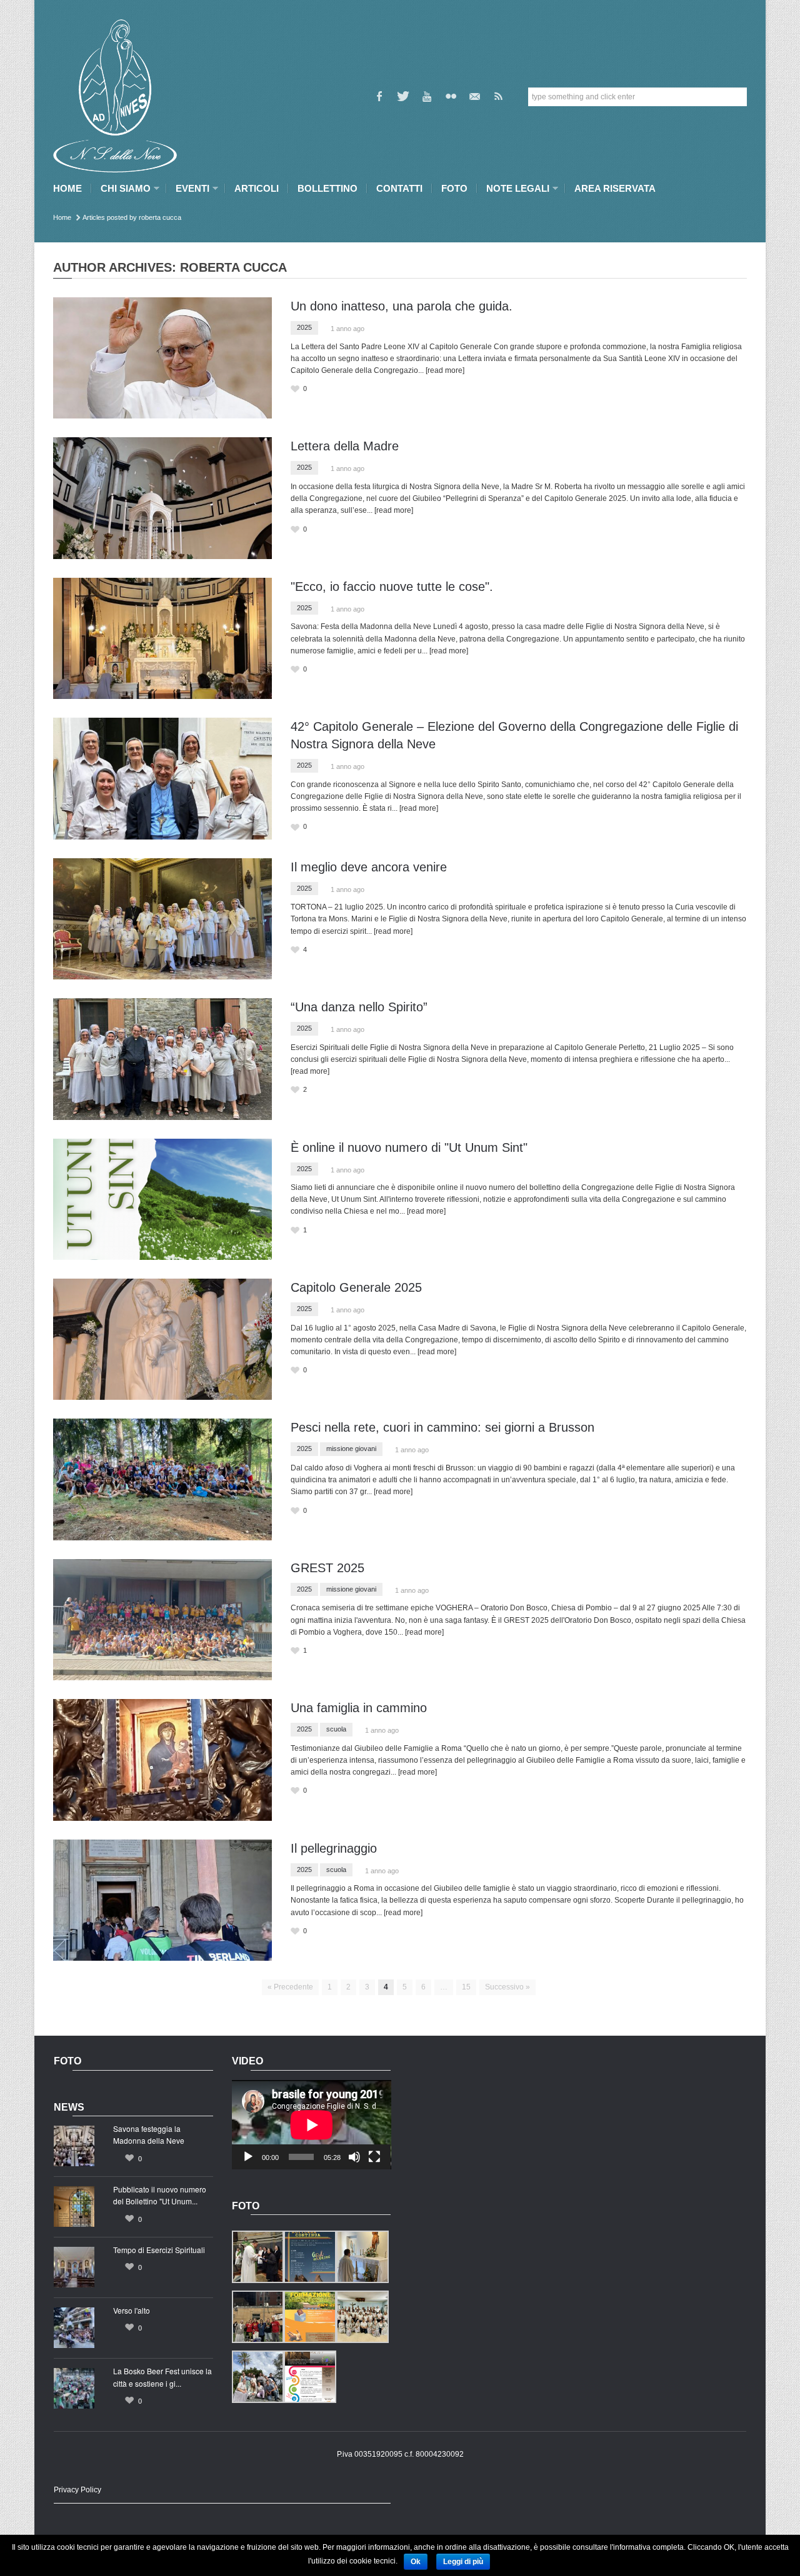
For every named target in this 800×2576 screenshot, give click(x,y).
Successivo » (507, 1987)
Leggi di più (463, 2562)
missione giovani (351, 1449)
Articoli (257, 188)
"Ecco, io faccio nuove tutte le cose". (392, 587)
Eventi (189, 188)
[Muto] (354, 2157)
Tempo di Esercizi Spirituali (159, 2250)
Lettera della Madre (345, 446)
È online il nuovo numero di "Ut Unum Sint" (409, 1147)
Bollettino (327, 188)
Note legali (515, 188)
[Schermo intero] (374, 2157)
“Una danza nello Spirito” (359, 1007)
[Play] (248, 2157)
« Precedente (290, 1987)
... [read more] (441, 370)
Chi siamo (122, 188)
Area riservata (615, 188)
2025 (304, 327)
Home (67, 188)
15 (466, 1987)
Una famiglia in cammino (359, 1708)
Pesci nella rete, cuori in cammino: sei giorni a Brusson (442, 1427)
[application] (312, 2125)
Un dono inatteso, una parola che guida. (402, 306)
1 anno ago (347, 329)
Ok (416, 2562)
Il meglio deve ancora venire (369, 867)
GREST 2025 (327, 1568)
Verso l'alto (132, 2310)
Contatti (399, 188)
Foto (454, 188)
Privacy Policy (77, 2490)
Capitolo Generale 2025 (356, 1287)
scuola (336, 1729)
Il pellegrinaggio (334, 1848)
